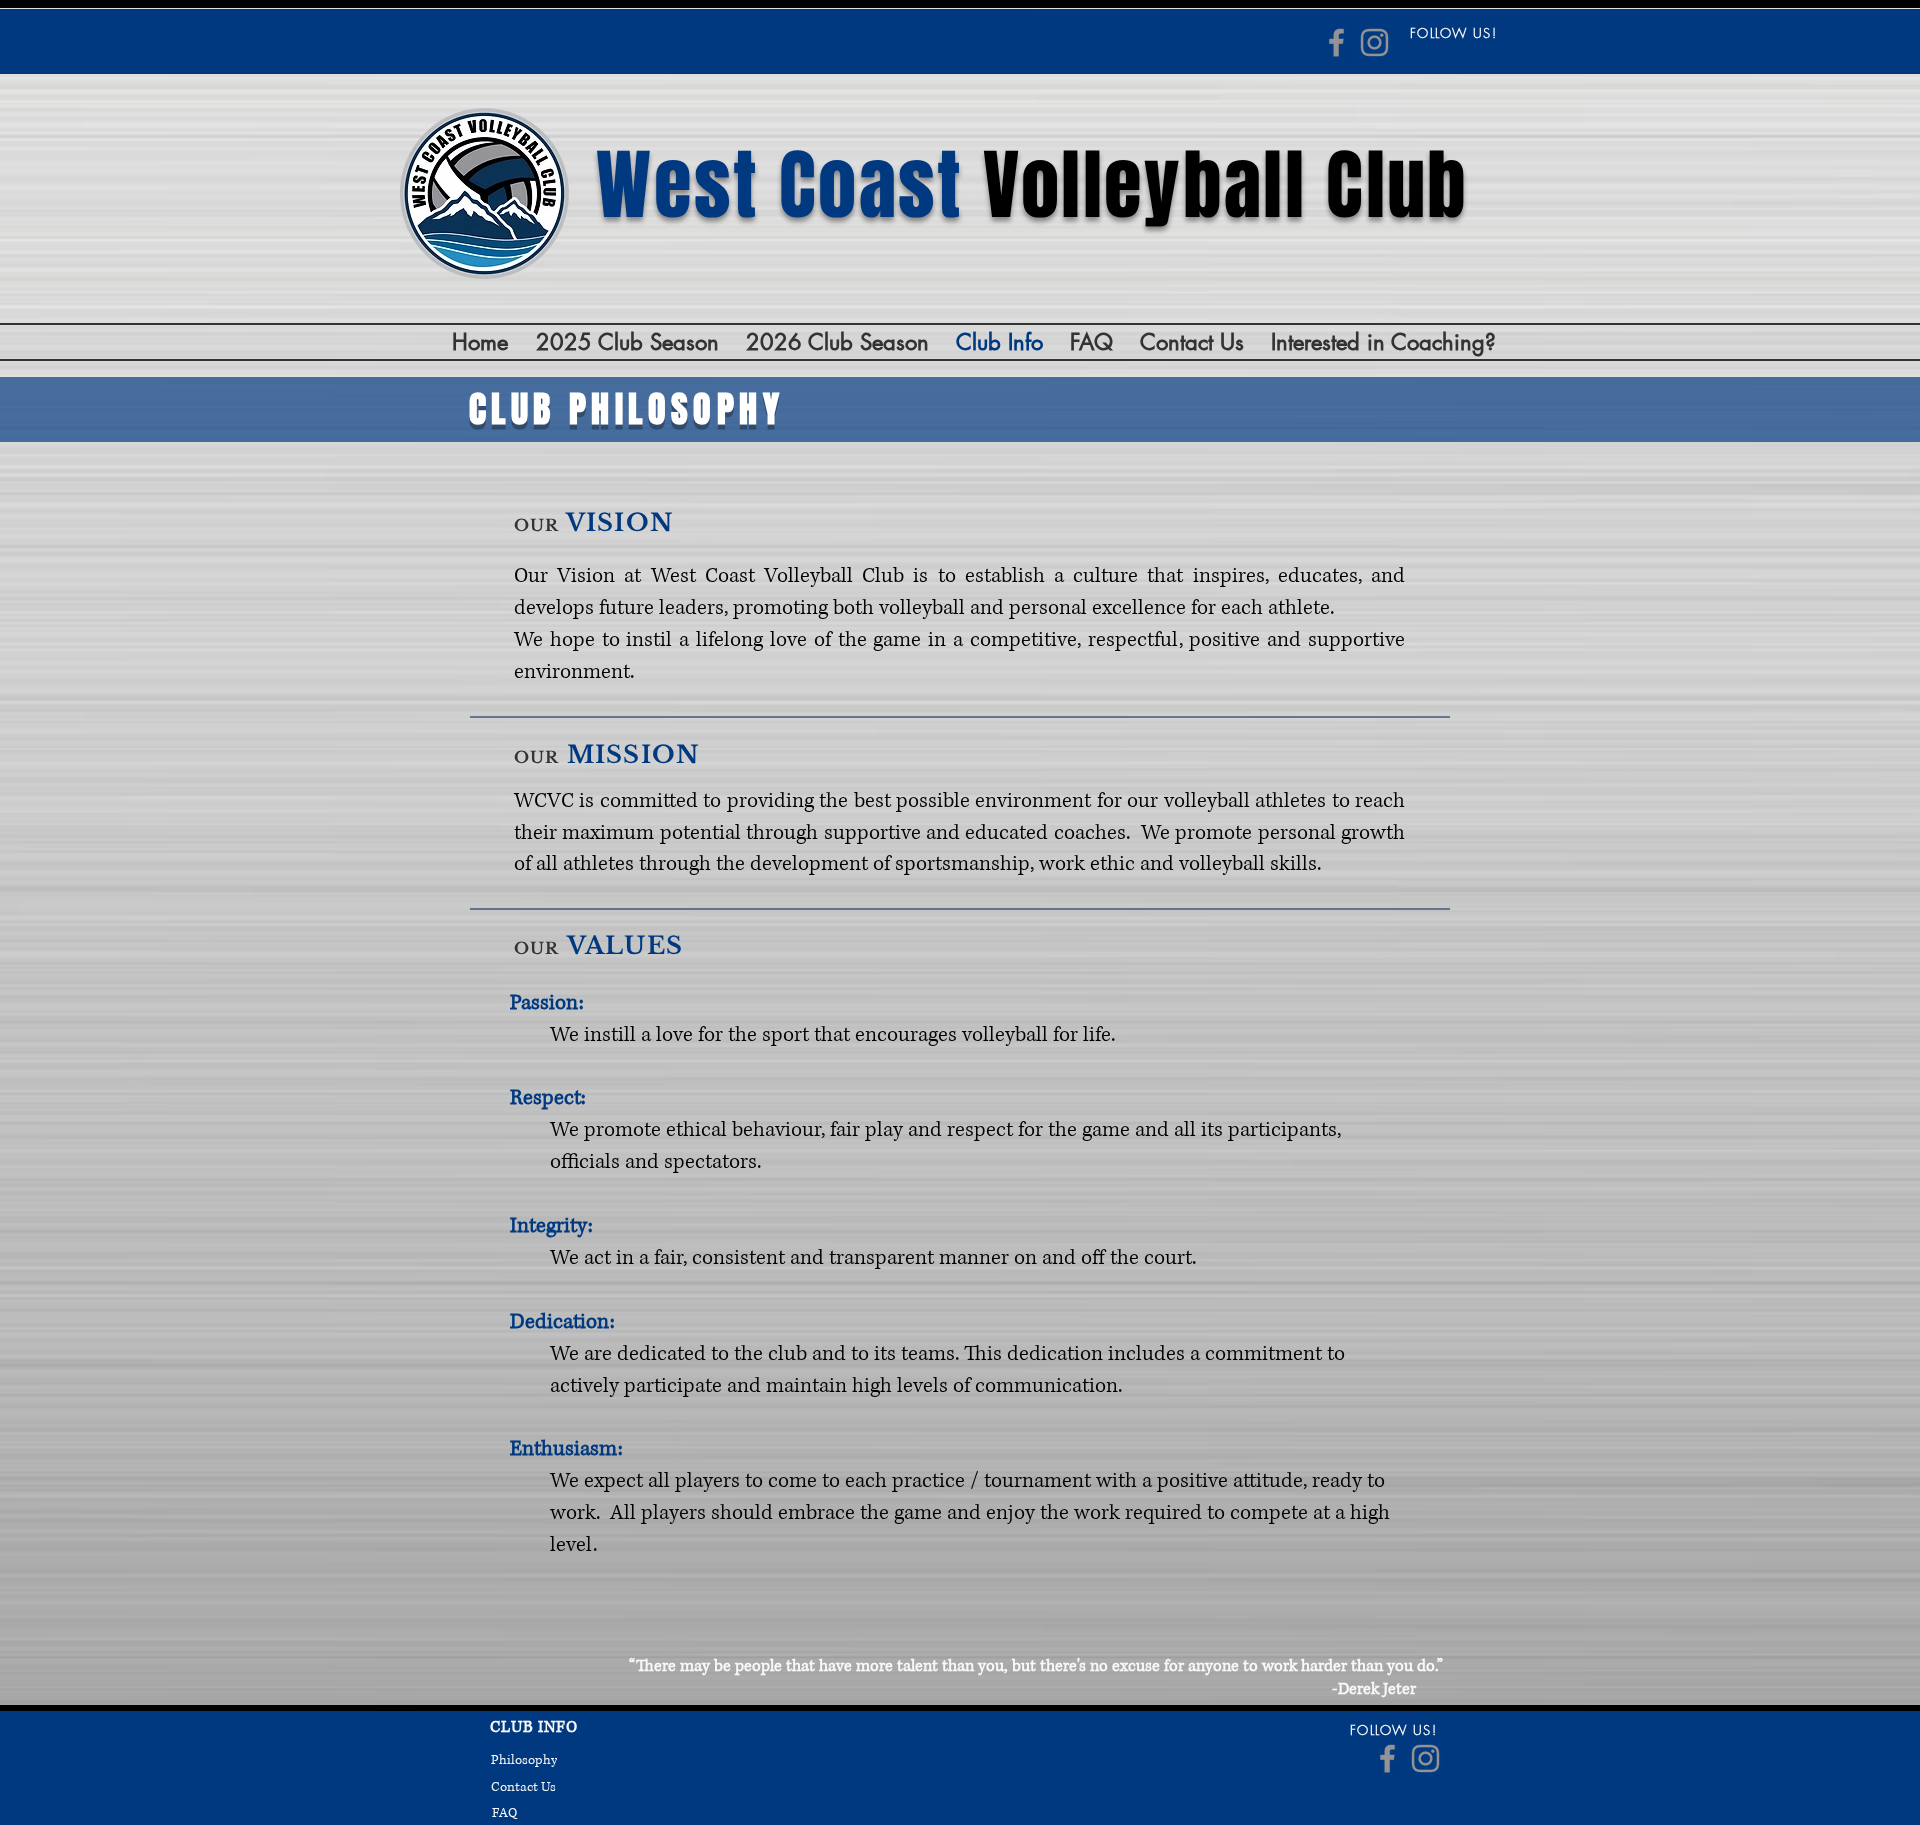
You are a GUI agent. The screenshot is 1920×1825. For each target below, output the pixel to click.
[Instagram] (1374, 42)
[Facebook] (1336, 42)
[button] (627, 342)
